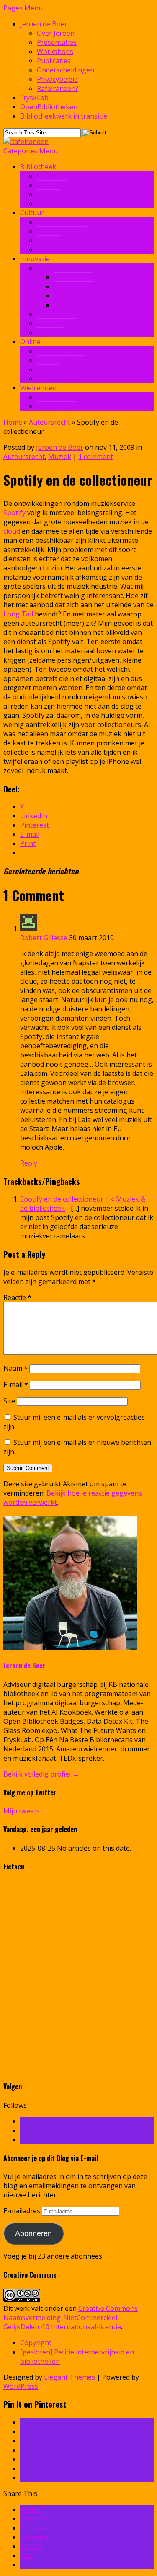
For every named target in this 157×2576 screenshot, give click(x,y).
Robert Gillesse (44, 938)
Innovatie (52, 185)
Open (45, 268)
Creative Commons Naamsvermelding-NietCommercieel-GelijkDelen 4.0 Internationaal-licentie (71, 2318)
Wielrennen (38, 388)
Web (44, 351)
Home (13, 422)
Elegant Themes (69, 2377)
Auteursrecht (58, 314)
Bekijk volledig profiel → (41, 1774)
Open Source (74, 286)
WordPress (21, 2386)
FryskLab (34, 98)
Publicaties (54, 61)
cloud (12, 531)
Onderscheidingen (66, 70)
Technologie (57, 323)
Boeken (49, 194)
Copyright (36, 2343)
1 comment (96, 456)
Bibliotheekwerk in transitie (64, 116)
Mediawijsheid (59, 204)
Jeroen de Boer (44, 24)
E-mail (16, 1385)
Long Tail (18, 614)
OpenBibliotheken (49, 107)
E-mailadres (23, 2211)
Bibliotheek (38, 167)
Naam (15, 1368)
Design (48, 222)
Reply (29, 1163)
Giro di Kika (55, 397)
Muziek (48, 240)
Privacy (48, 369)
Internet (50, 333)
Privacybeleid (57, 79)
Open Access (73, 277)
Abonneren (33, 2233)
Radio (46, 250)
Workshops (55, 52)
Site (9, 1401)
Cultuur (32, 213)
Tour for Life (57, 406)
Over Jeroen (56, 33)
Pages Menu (23, 8)
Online (30, 342)
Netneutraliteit (60, 360)
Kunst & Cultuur (62, 231)
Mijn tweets (22, 1811)
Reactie (17, 1297)
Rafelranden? (58, 88)
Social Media (56, 379)
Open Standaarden (83, 296)
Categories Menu (31, 151)
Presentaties (57, 42)
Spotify (14, 513)
